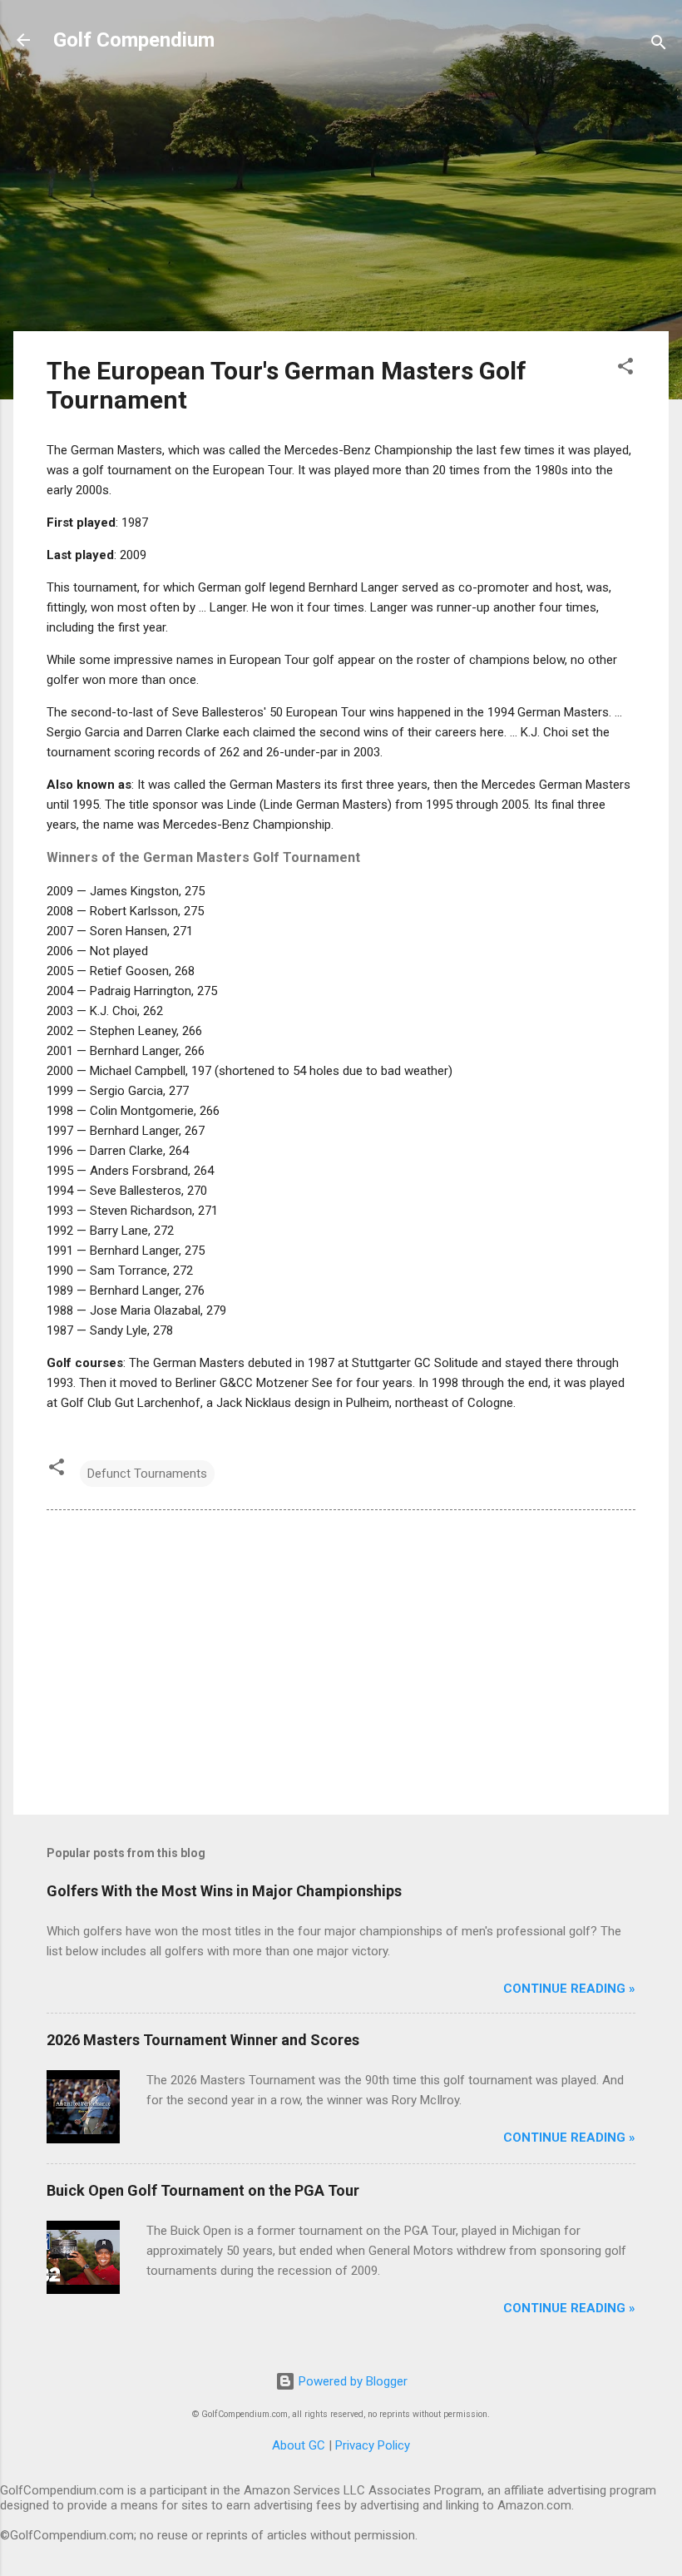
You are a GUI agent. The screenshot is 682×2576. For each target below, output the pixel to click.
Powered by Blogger (351, 2381)
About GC (299, 2445)
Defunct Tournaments (147, 1474)
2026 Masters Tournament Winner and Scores (203, 2040)
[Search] (659, 45)
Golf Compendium (134, 40)
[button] (625, 369)
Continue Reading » (569, 1989)
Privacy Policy (373, 2445)
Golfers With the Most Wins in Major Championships (224, 1891)
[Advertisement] (341, 201)
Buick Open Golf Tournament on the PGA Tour (203, 2190)
